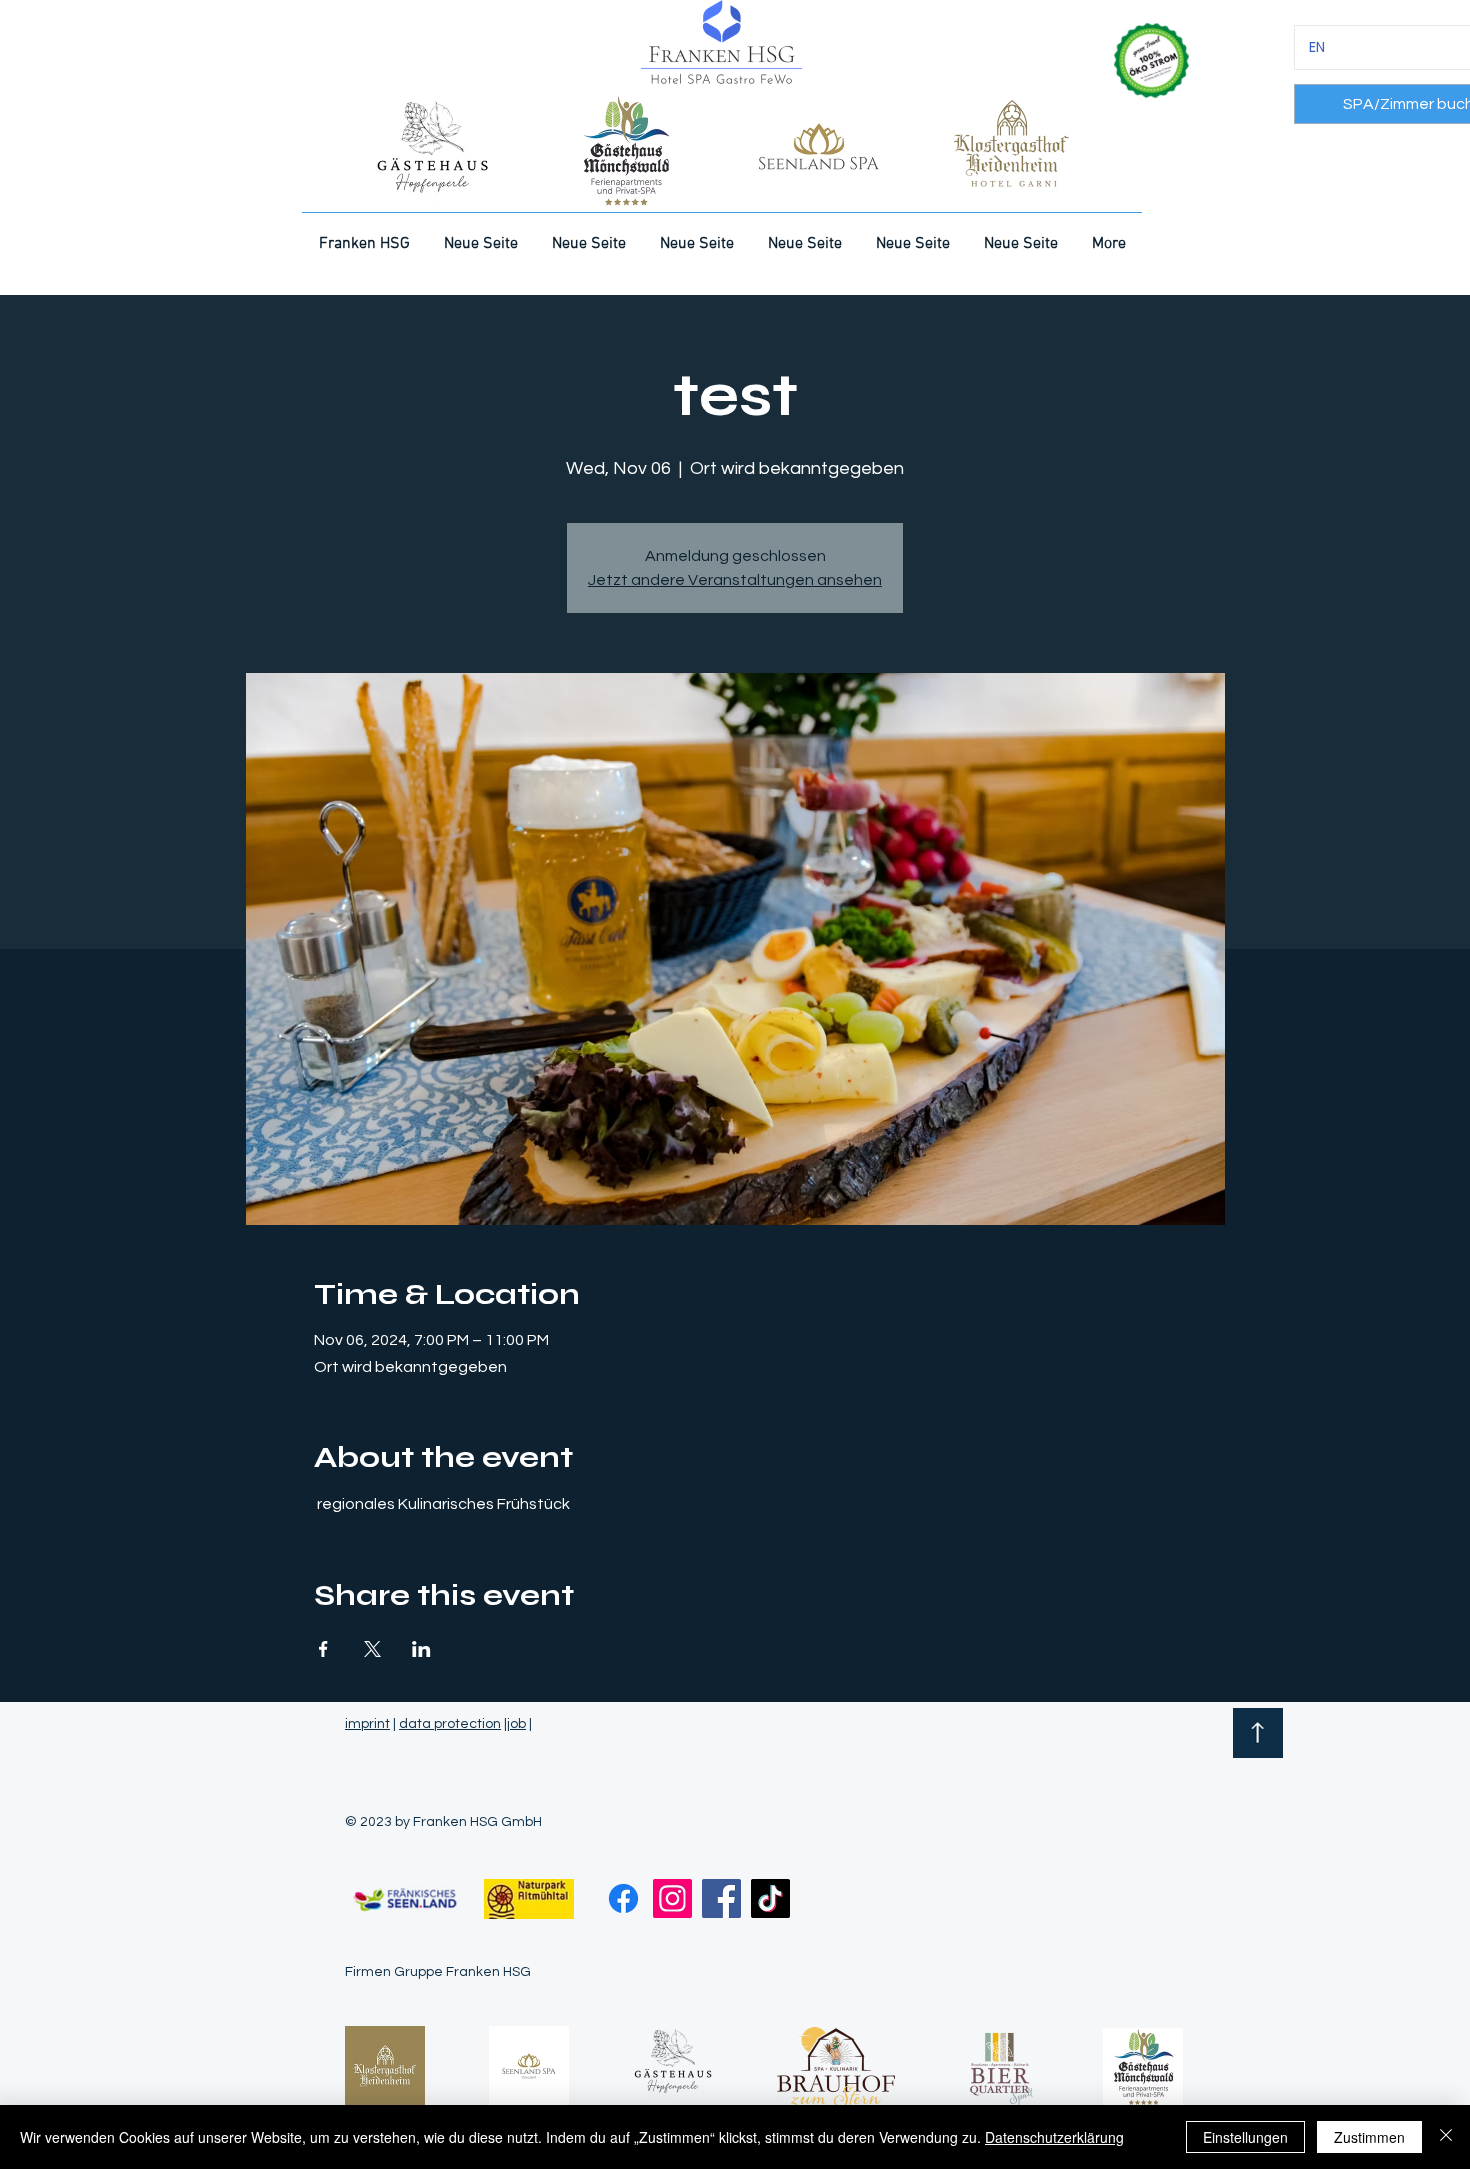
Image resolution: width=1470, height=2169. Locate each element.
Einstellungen (1245, 2137)
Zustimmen (1369, 2137)
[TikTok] (770, 1898)
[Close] (1446, 2137)
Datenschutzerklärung (1054, 2137)
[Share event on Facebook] (323, 1649)
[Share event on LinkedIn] (421, 1649)
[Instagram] (672, 1898)
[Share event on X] (372, 1649)
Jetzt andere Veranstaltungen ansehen (735, 580)
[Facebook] (623, 1898)
